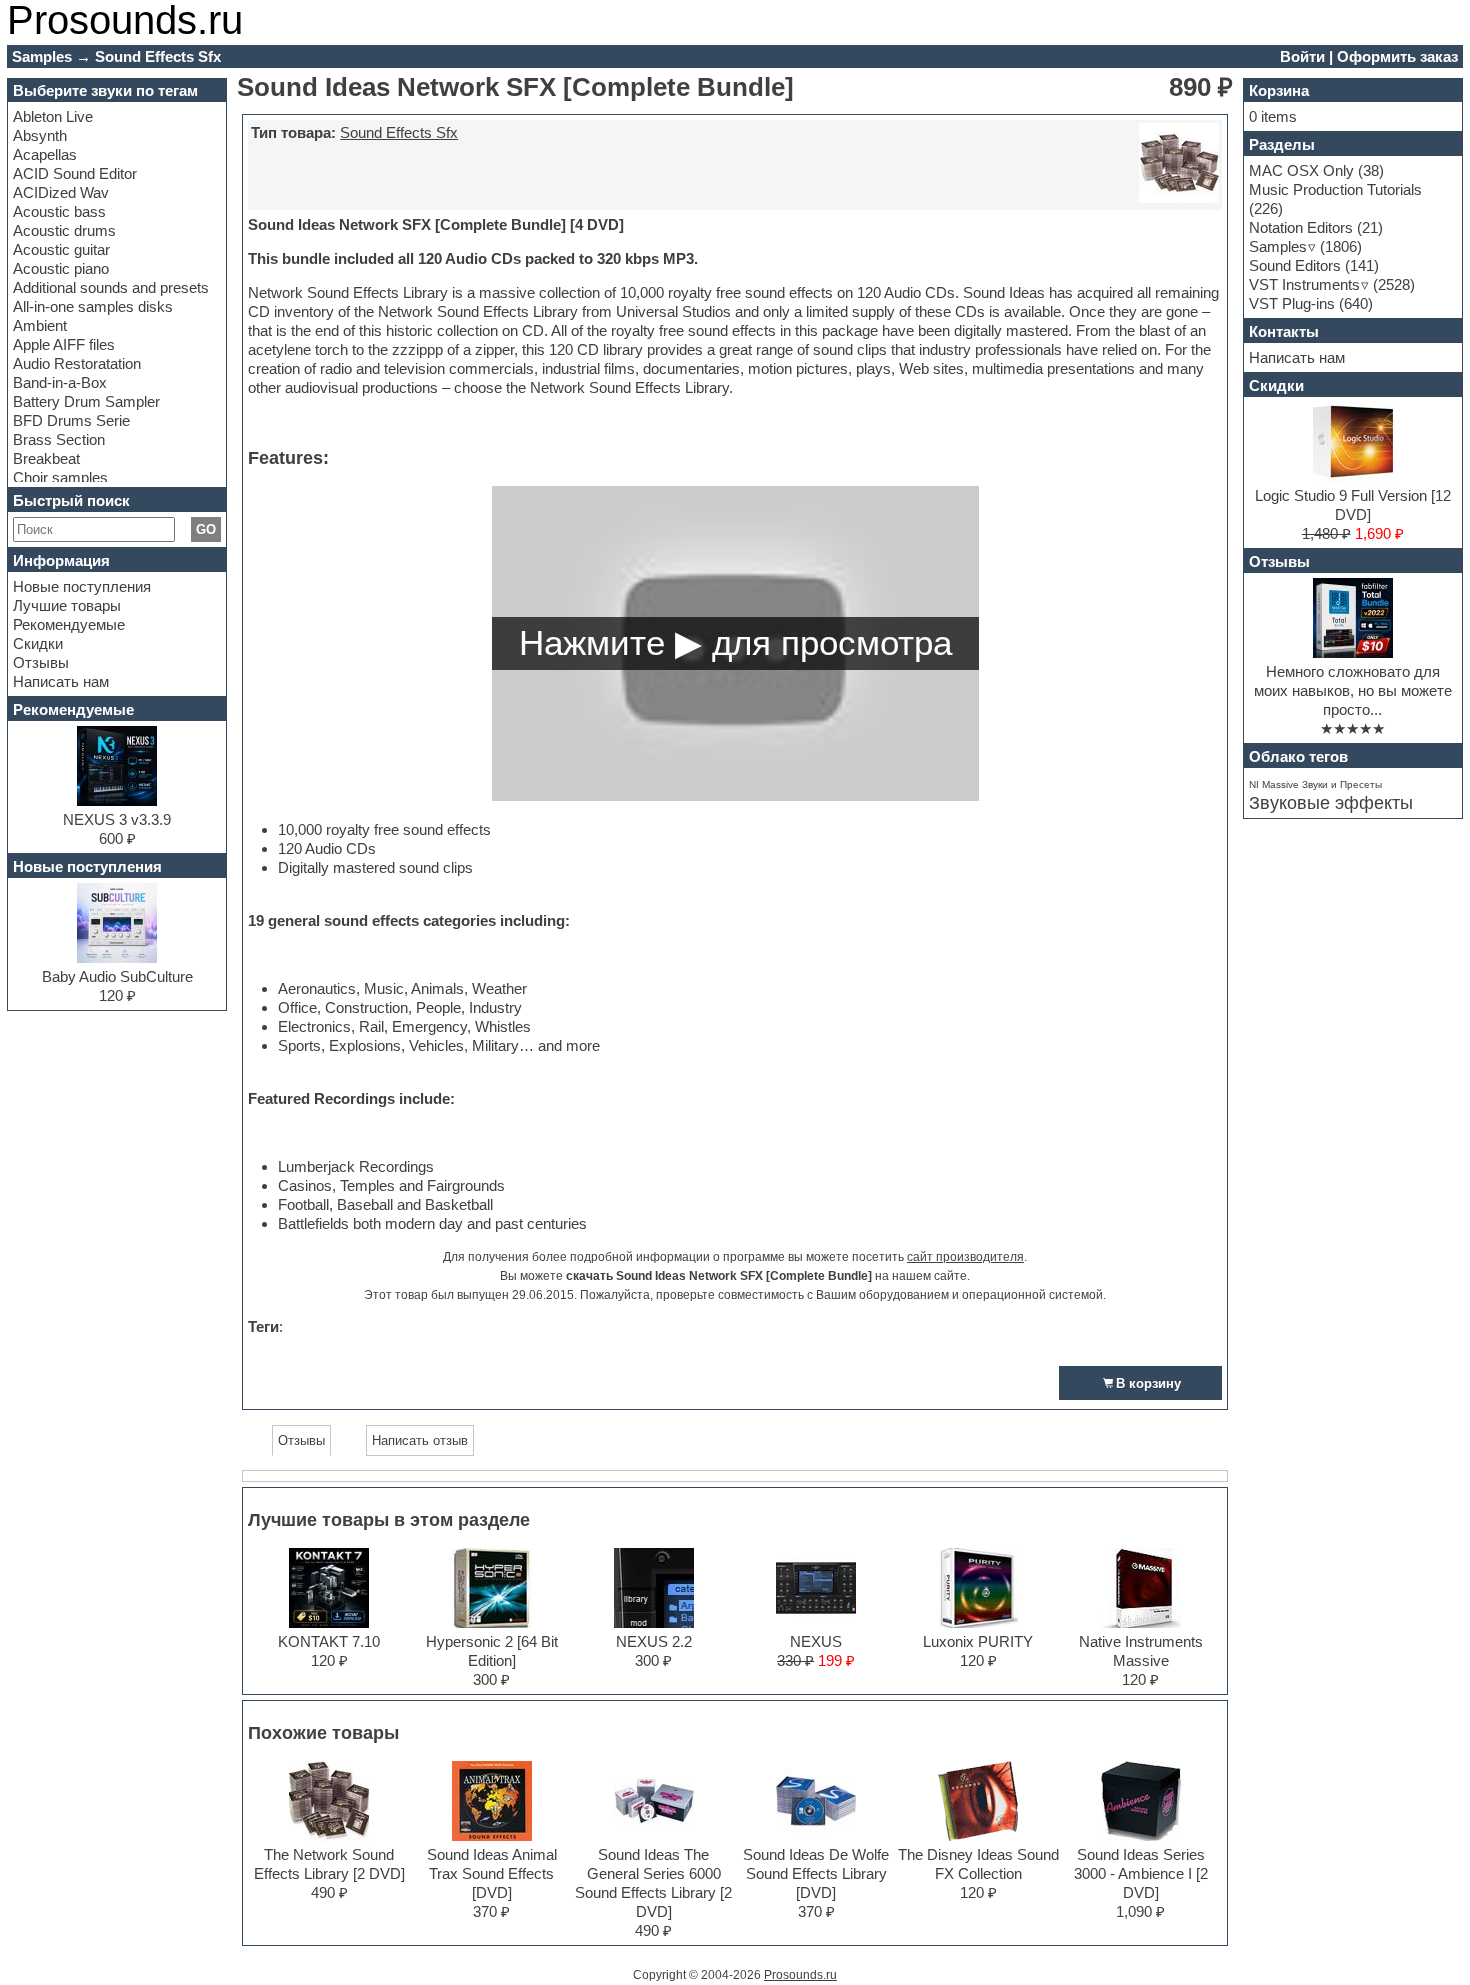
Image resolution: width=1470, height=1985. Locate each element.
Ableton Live (53, 116)
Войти (1302, 56)
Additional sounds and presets (111, 287)
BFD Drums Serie (71, 420)
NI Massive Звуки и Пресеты (1315, 784)
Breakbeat (46, 458)
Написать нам (61, 681)
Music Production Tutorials (1335, 189)
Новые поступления (82, 586)
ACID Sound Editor (75, 173)
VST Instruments (1304, 284)
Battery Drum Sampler (86, 401)
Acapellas (45, 154)
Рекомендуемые (69, 624)
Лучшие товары (67, 605)
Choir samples (60, 477)
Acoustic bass (59, 211)
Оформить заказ (1397, 56)
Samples (1278, 246)
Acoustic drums (64, 230)
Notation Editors (1301, 227)
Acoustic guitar (61, 249)
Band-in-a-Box (60, 382)
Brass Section (59, 439)
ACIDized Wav (61, 192)
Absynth (40, 135)
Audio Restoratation (77, 363)
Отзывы (41, 662)
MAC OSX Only (1301, 170)
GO (206, 529)
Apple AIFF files (64, 344)
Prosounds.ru (800, 1975)
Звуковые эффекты (1331, 803)
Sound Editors (1295, 265)
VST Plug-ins (1292, 303)
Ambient (40, 325)
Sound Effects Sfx (399, 132)
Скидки (38, 643)
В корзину (1148, 1383)
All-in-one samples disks (93, 306)
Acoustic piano (61, 268)
